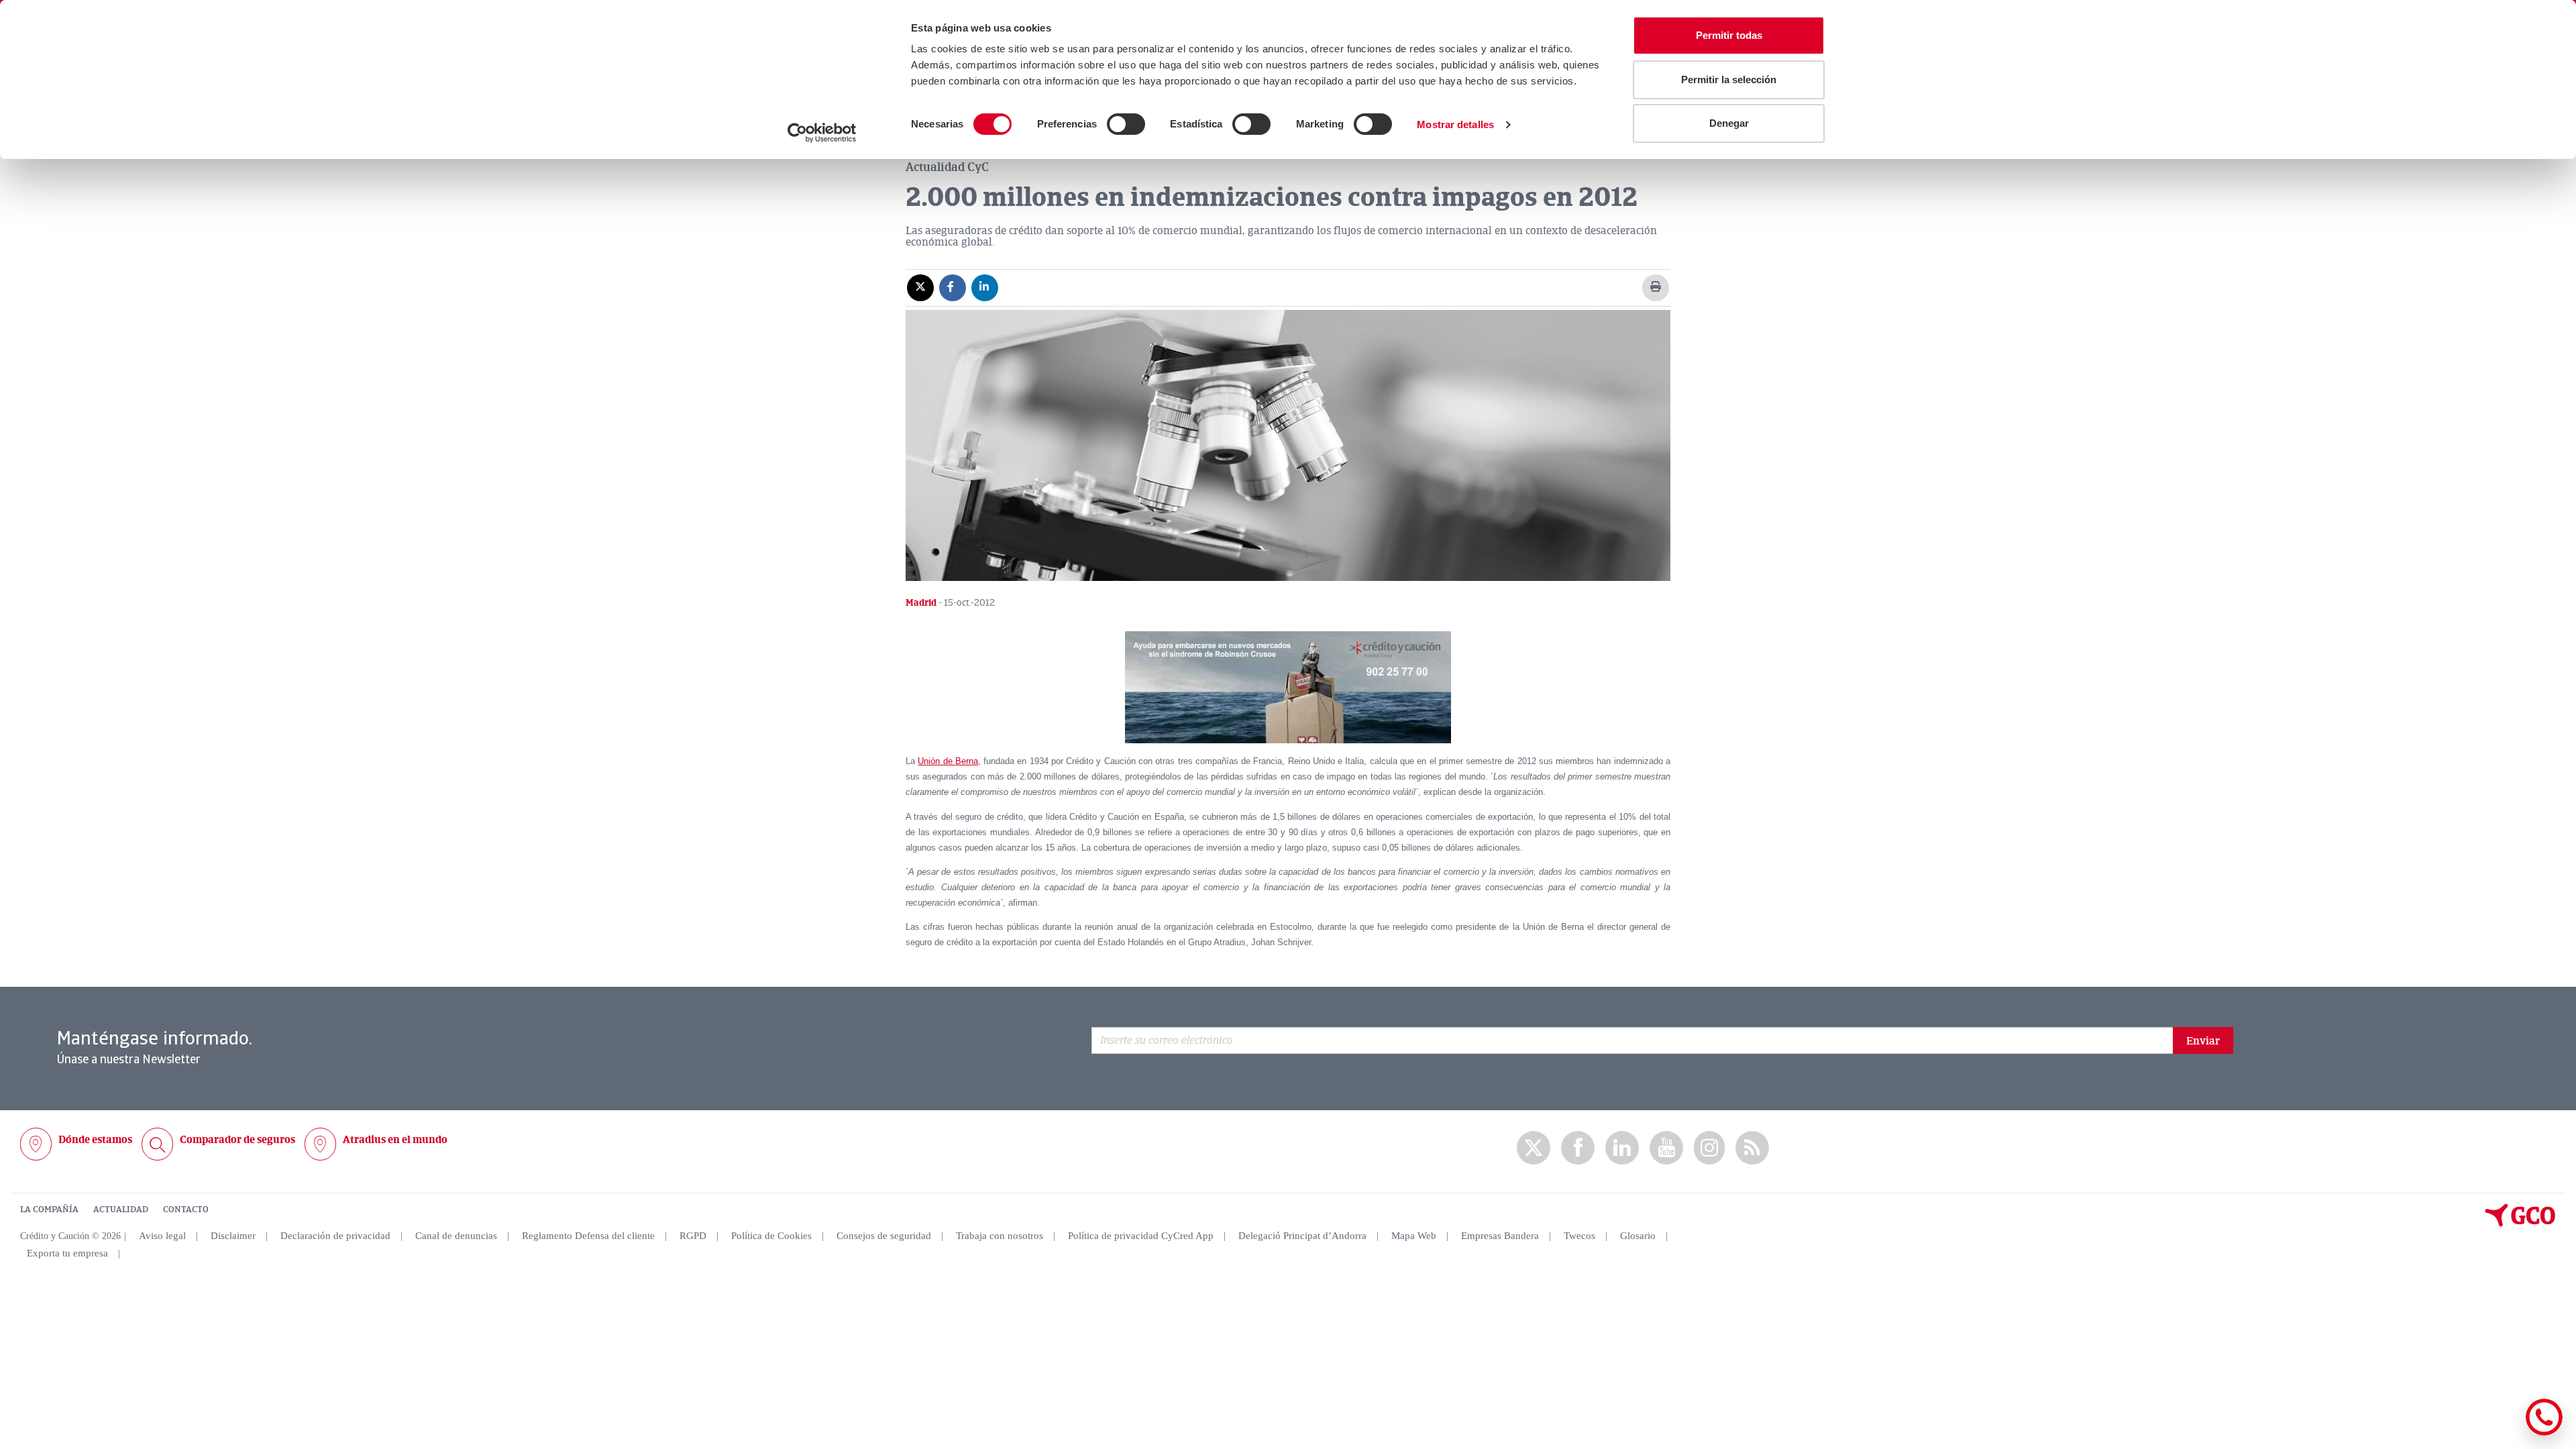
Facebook (1578, 1148)
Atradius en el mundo (395, 1140)
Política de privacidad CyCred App (1141, 1236)
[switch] (1126, 124)
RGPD (693, 1236)
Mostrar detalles (1455, 124)
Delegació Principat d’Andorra (1302, 1236)
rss (1752, 1148)
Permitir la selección (1729, 79)
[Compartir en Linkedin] (985, 287)
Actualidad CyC (947, 167)
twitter (1534, 1148)
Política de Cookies (771, 1236)
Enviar (2203, 1041)
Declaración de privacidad (335, 1236)
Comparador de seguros (237, 1140)
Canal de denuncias (456, 1236)
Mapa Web (1414, 1236)
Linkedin (1622, 1148)
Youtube (1666, 1148)
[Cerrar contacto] (2505, 1433)
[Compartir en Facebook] (953, 287)
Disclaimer (233, 1236)
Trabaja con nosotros (1000, 1236)
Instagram (1709, 1148)
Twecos (1579, 1236)
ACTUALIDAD (121, 1210)
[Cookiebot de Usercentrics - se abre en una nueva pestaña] (822, 133)
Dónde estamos (95, 1140)
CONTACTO (186, 1210)
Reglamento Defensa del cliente (588, 1236)
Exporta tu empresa (67, 1253)
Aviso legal (162, 1236)
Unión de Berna (948, 761)
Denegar (1729, 123)
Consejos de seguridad (884, 1236)
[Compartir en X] (920, 287)
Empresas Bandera (1500, 1236)
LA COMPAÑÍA (49, 1210)
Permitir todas (1729, 35)
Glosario (1638, 1236)
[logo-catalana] (2520, 1224)
